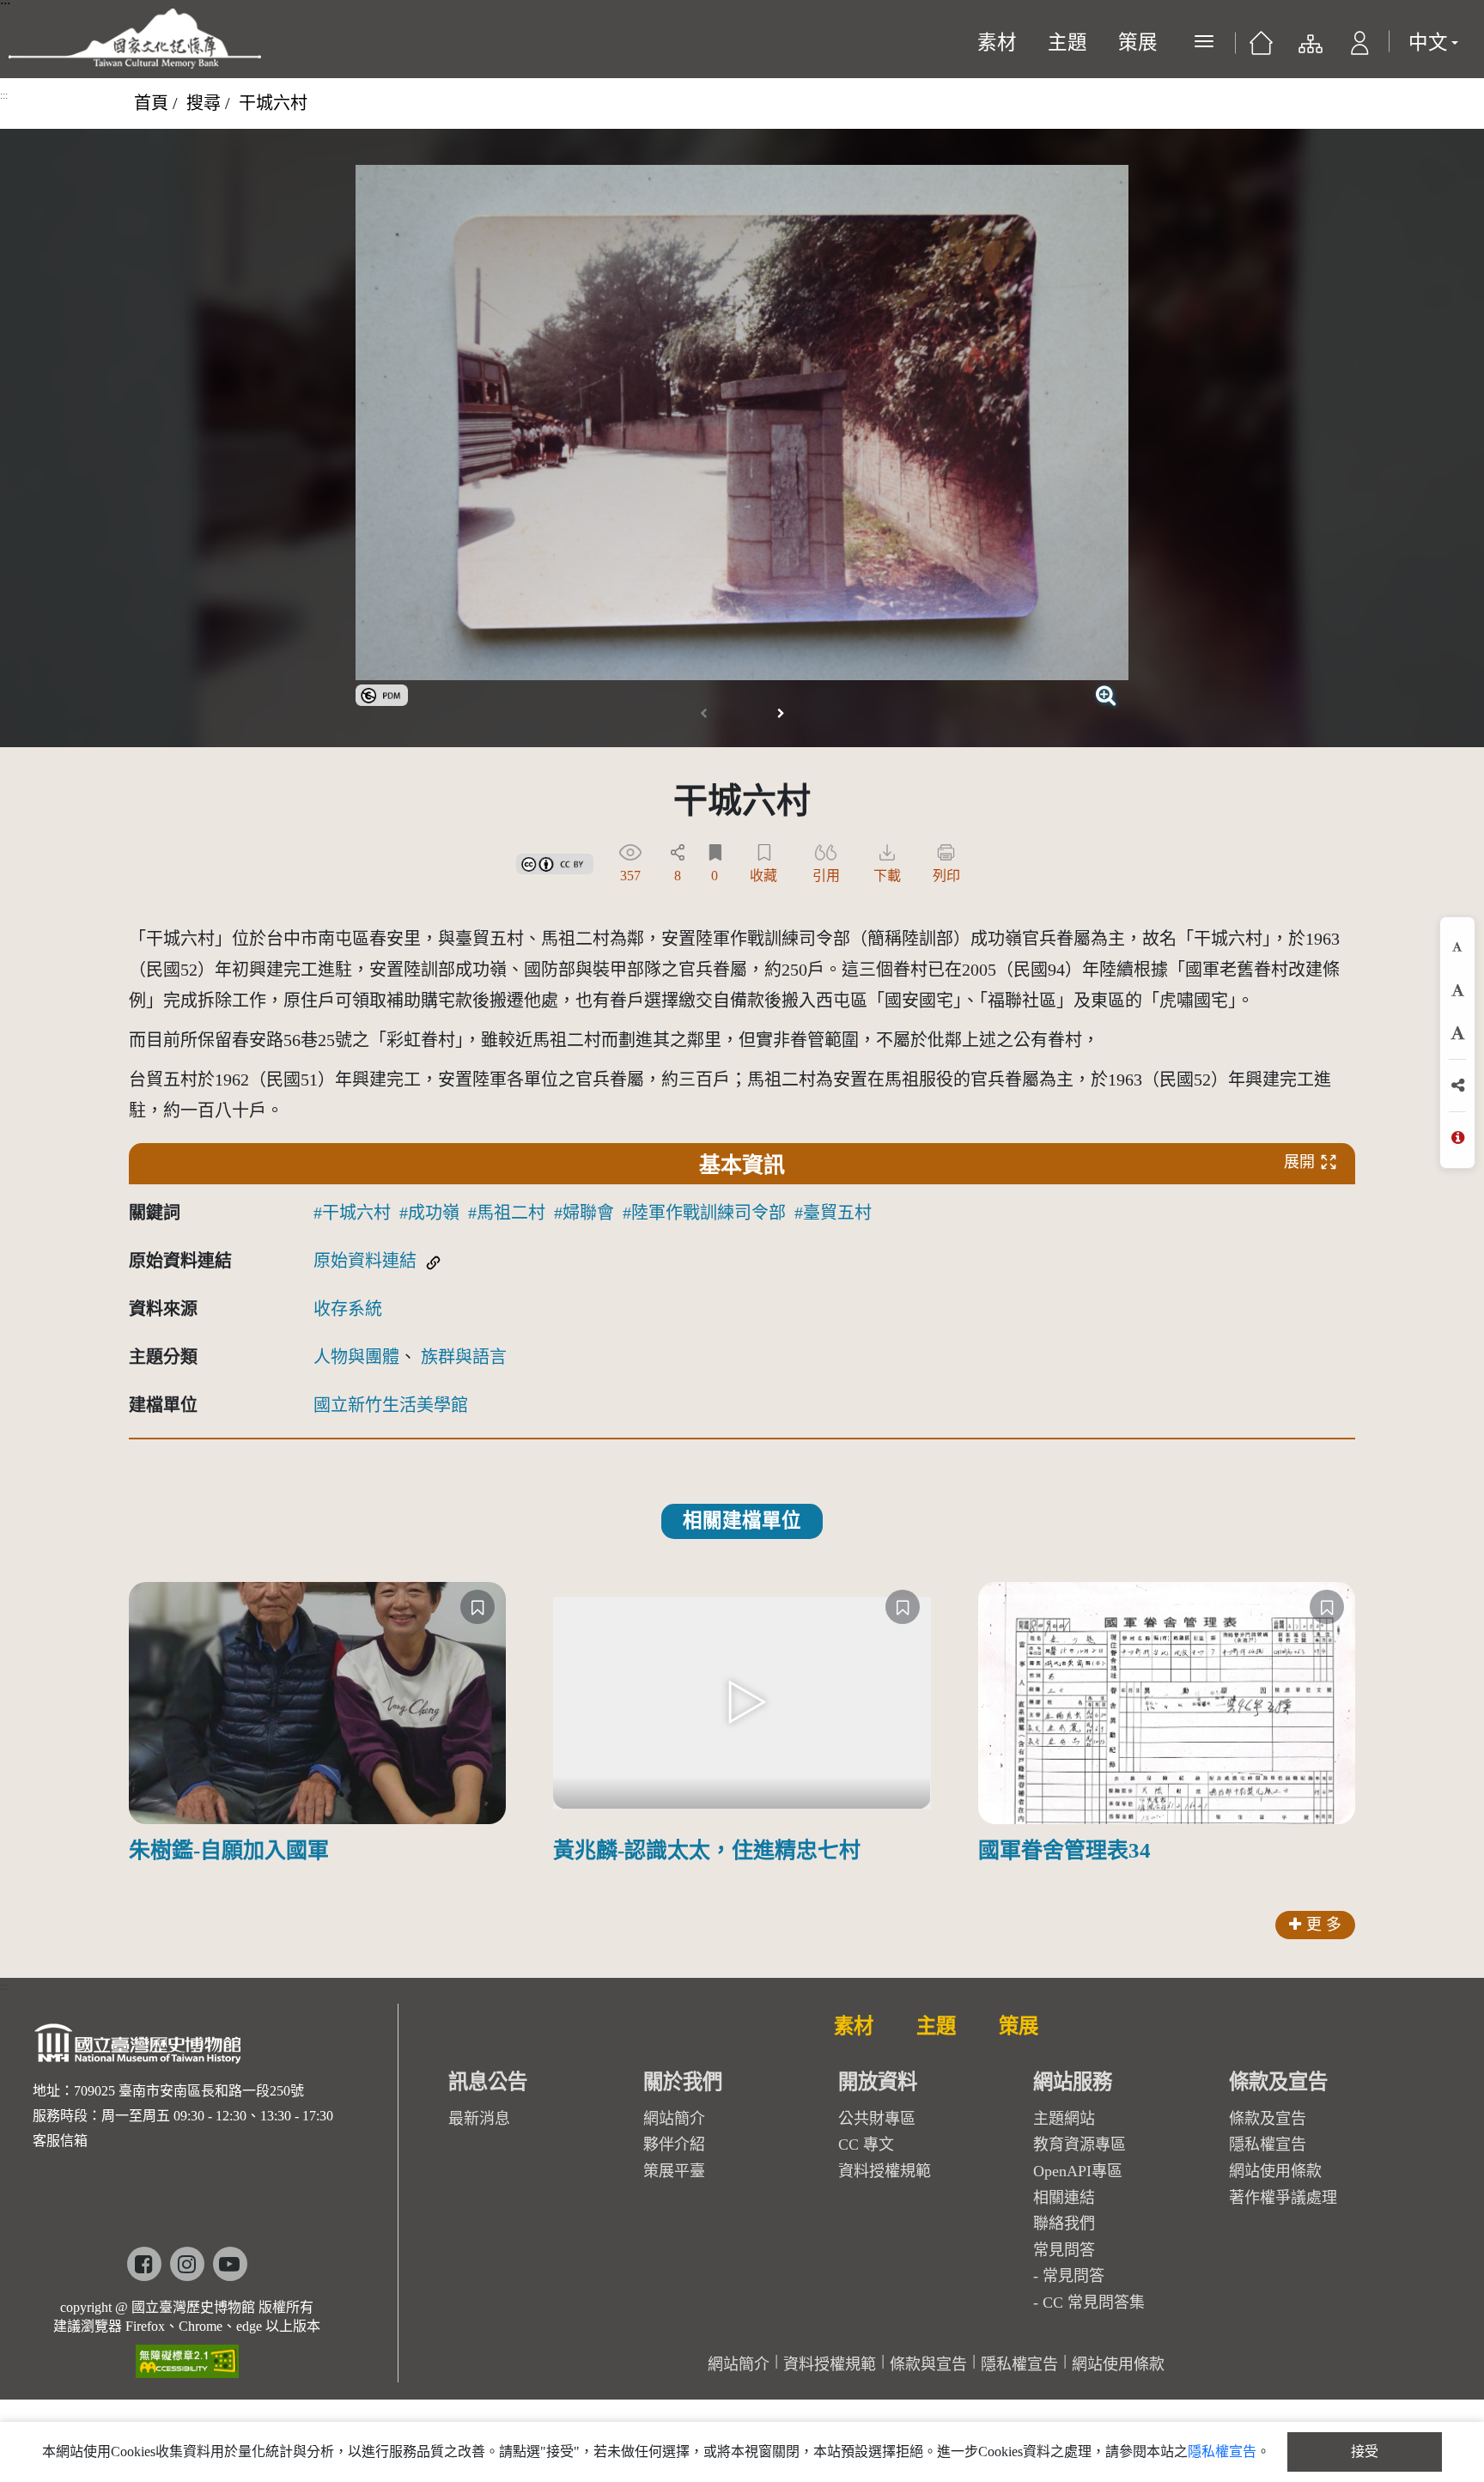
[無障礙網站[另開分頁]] (187, 2355)
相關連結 (1064, 2198)
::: (4, 95)
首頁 (151, 103)
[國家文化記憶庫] (135, 39)
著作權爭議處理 (1283, 2198)
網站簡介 (674, 2119)
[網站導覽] (1309, 48)
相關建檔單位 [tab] (742, 1521)
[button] (1360, 48)
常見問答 (1073, 2276)
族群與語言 (464, 1357)
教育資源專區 (1080, 2144)
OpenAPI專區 (1078, 2171)
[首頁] (1261, 48)
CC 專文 (866, 2144)
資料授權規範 (885, 2171)
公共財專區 (877, 2119)
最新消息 (479, 2119)
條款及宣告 (1268, 2119)
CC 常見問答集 (1094, 2303)
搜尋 (204, 103)
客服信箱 (60, 2141)
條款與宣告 (928, 2364)
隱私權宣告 (1268, 2144)
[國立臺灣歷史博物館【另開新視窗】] (139, 2049)
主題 (1067, 43)
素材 (997, 43)
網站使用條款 (1275, 2171)
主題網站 (1064, 2119)
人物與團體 (356, 1357)
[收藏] (477, 1607)
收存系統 (348, 1309)
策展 (1138, 43)
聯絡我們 (1064, 2223)
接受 (1365, 2452)
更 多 (1324, 1925)
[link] (382, 693)
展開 (1299, 1162)
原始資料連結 (365, 1261)
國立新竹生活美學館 (391, 1405)
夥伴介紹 (674, 2144)
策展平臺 (674, 2171)
